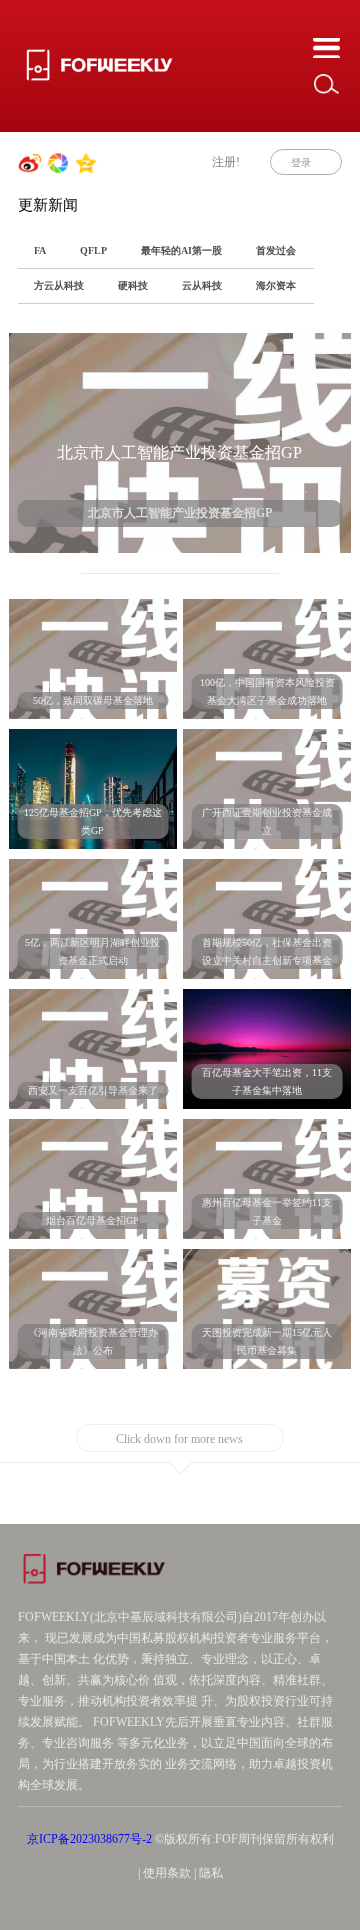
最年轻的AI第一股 (181, 250)
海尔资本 (276, 285)
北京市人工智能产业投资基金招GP (179, 452)
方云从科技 (59, 285)
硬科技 (133, 285)
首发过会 (276, 250)
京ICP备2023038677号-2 (89, 1839)
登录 (301, 162)
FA (40, 250)
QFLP (93, 250)
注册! (226, 162)
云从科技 (202, 285)
